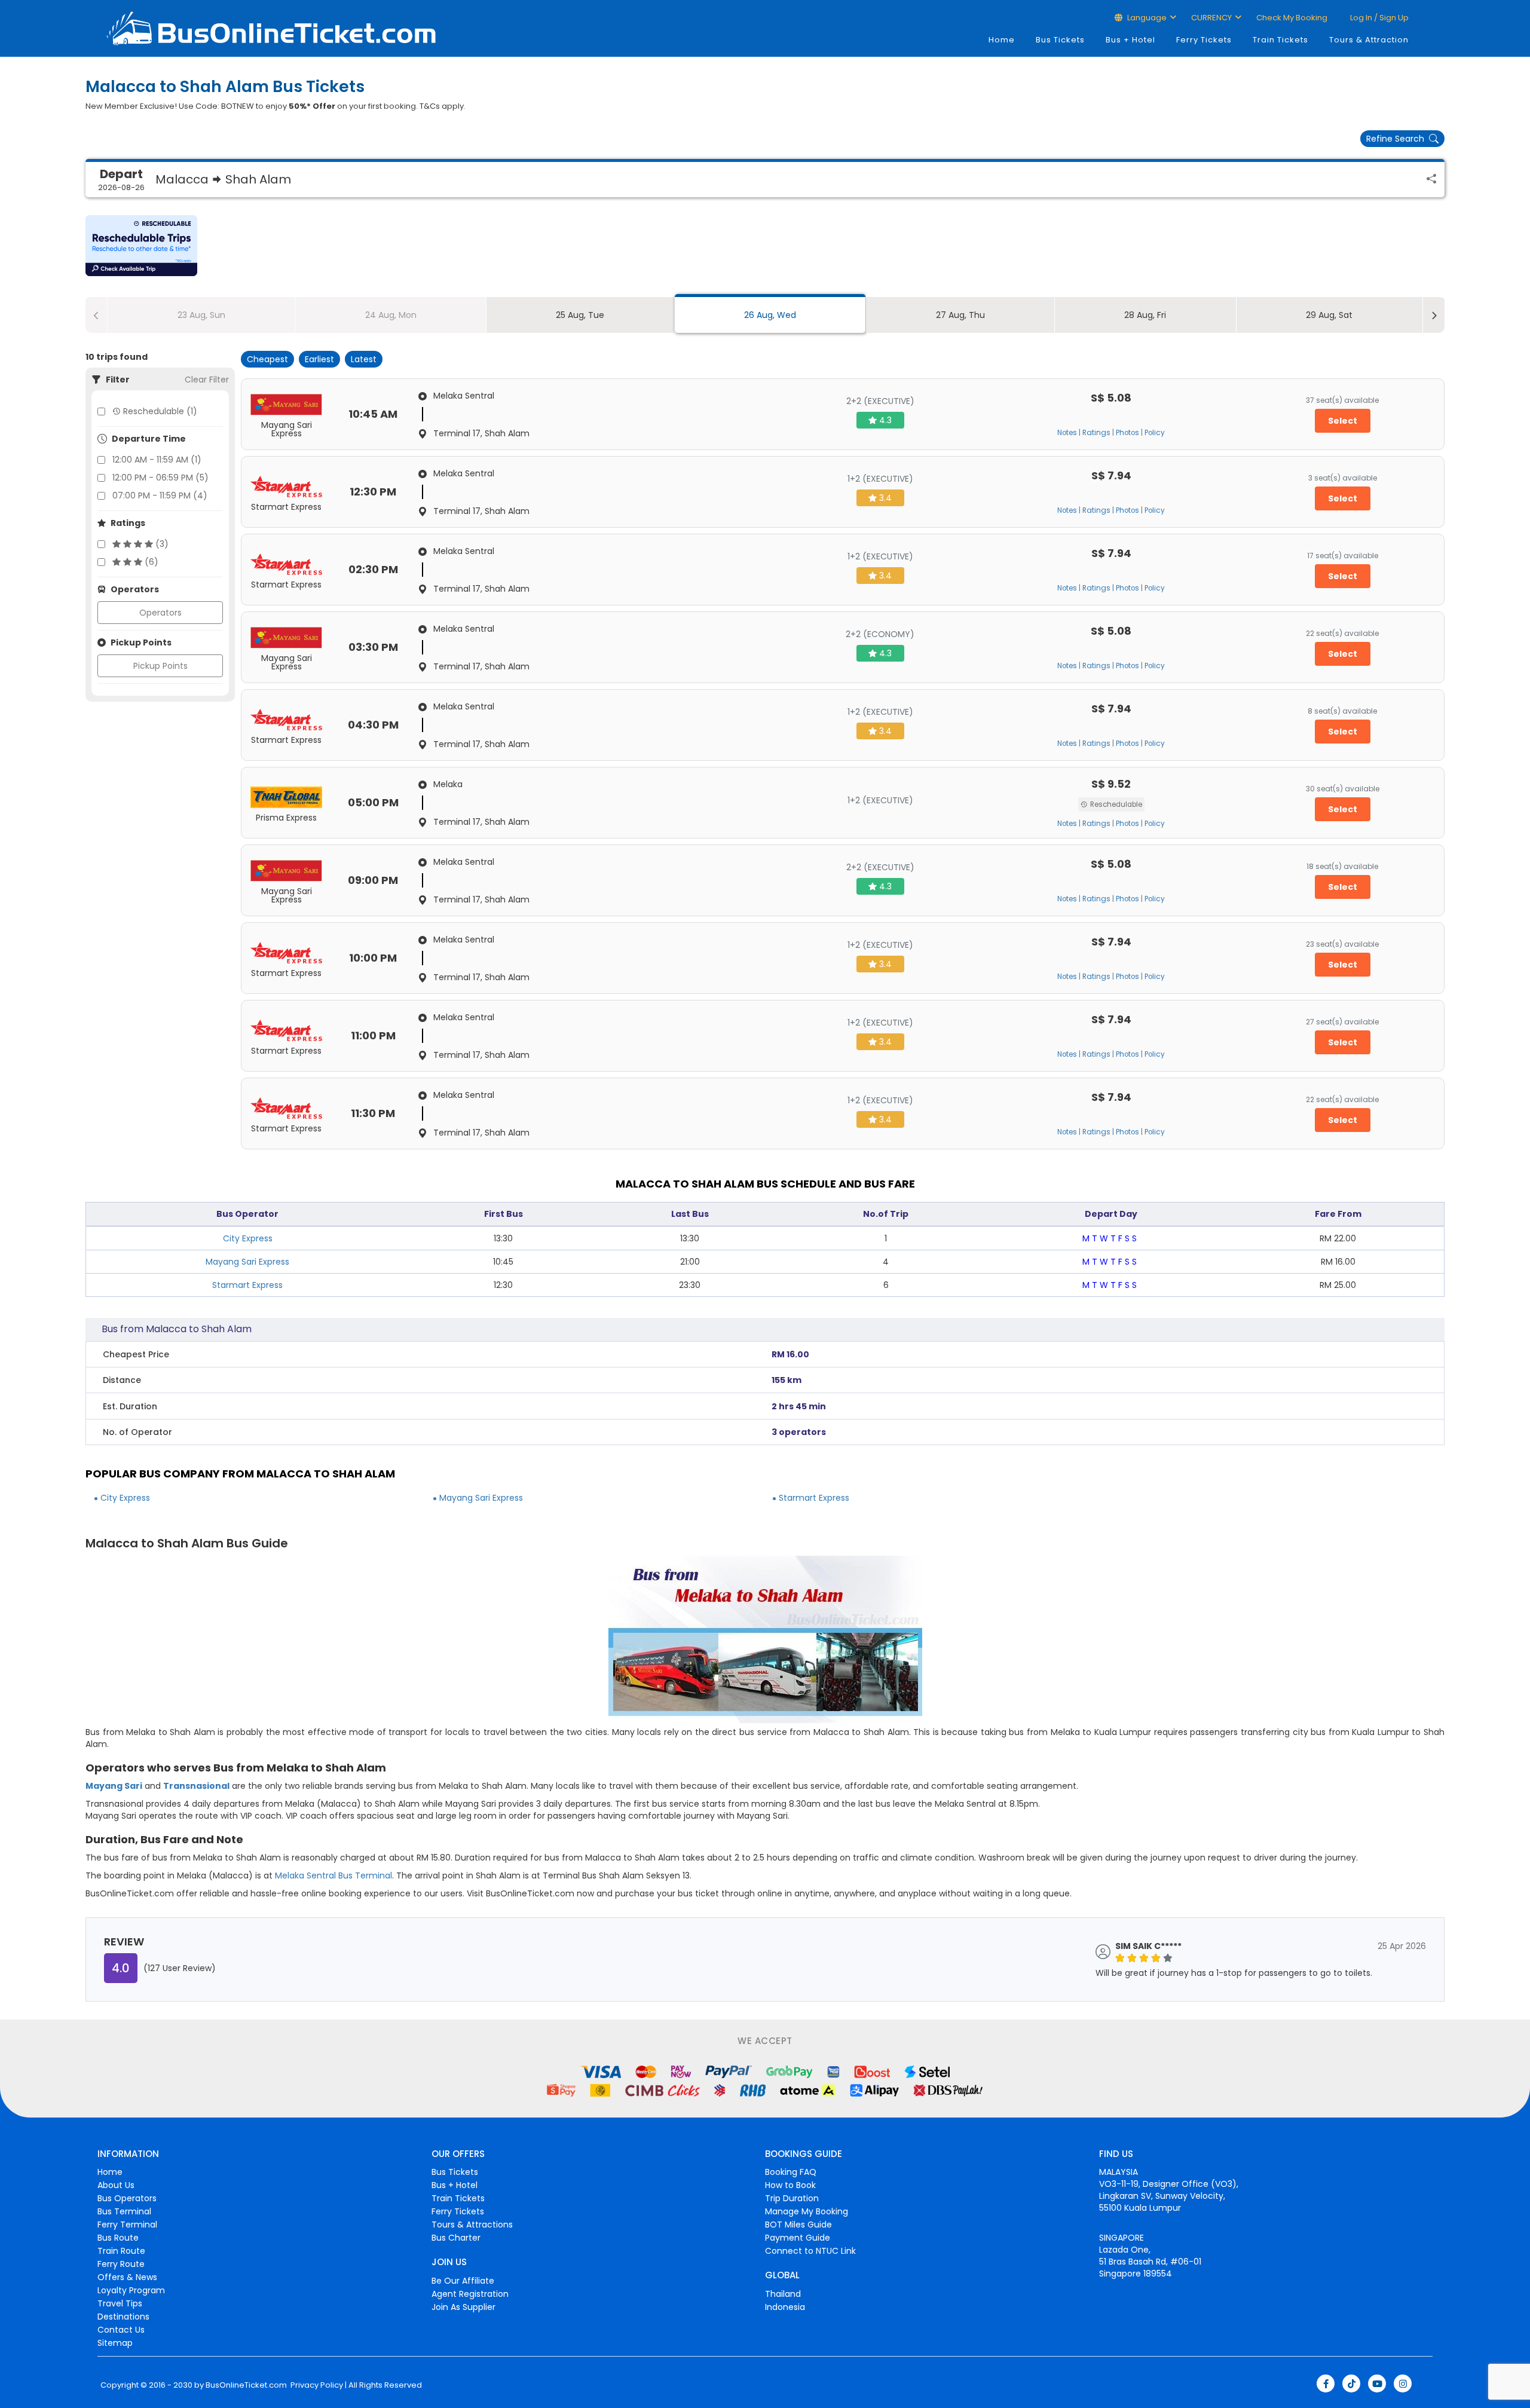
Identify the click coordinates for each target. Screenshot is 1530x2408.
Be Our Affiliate (463, 2281)
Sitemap (115, 2343)
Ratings (1096, 433)
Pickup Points (160, 666)
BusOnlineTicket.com (246, 2385)
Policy (1155, 433)
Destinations (123, 2317)
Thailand (783, 2294)
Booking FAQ (791, 2172)
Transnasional (196, 1786)
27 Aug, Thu (960, 315)
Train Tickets (1280, 40)
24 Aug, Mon (391, 315)
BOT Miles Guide (798, 2225)
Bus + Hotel (1130, 40)
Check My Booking (1292, 18)
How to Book (790, 2185)
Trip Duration (792, 2198)
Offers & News (127, 2277)
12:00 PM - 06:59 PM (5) (160, 478)
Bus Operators (127, 2198)
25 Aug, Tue (580, 315)
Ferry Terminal (127, 2225)
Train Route (121, 2251)
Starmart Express (247, 1285)
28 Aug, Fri (1145, 315)
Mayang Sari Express (247, 1262)
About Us (116, 2185)
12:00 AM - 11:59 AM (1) (157, 460)
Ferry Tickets (1204, 40)
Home (1002, 40)
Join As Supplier (463, 2307)
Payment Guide (798, 2238)
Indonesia (785, 2307)
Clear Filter (207, 380)
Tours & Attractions (472, 2225)
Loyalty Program (131, 2290)
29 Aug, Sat (1329, 315)
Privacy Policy (316, 2385)
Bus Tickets (1060, 40)
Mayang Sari (114, 1786)
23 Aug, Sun (201, 315)
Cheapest (267, 359)
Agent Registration (470, 2294)
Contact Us (121, 2330)
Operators (160, 613)
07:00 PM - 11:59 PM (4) (160, 495)
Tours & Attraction (1369, 40)
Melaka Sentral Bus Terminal (333, 1875)
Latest (364, 359)
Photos (1127, 433)
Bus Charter (456, 2238)
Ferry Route (121, 2264)
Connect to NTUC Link (810, 2251)
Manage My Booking (807, 2211)
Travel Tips (120, 2303)
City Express (248, 1238)
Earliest (319, 359)
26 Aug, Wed (770, 315)
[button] (141, 246)
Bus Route (118, 2238)
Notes (1067, 433)
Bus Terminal (124, 2211)
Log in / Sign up (1378, 18)
